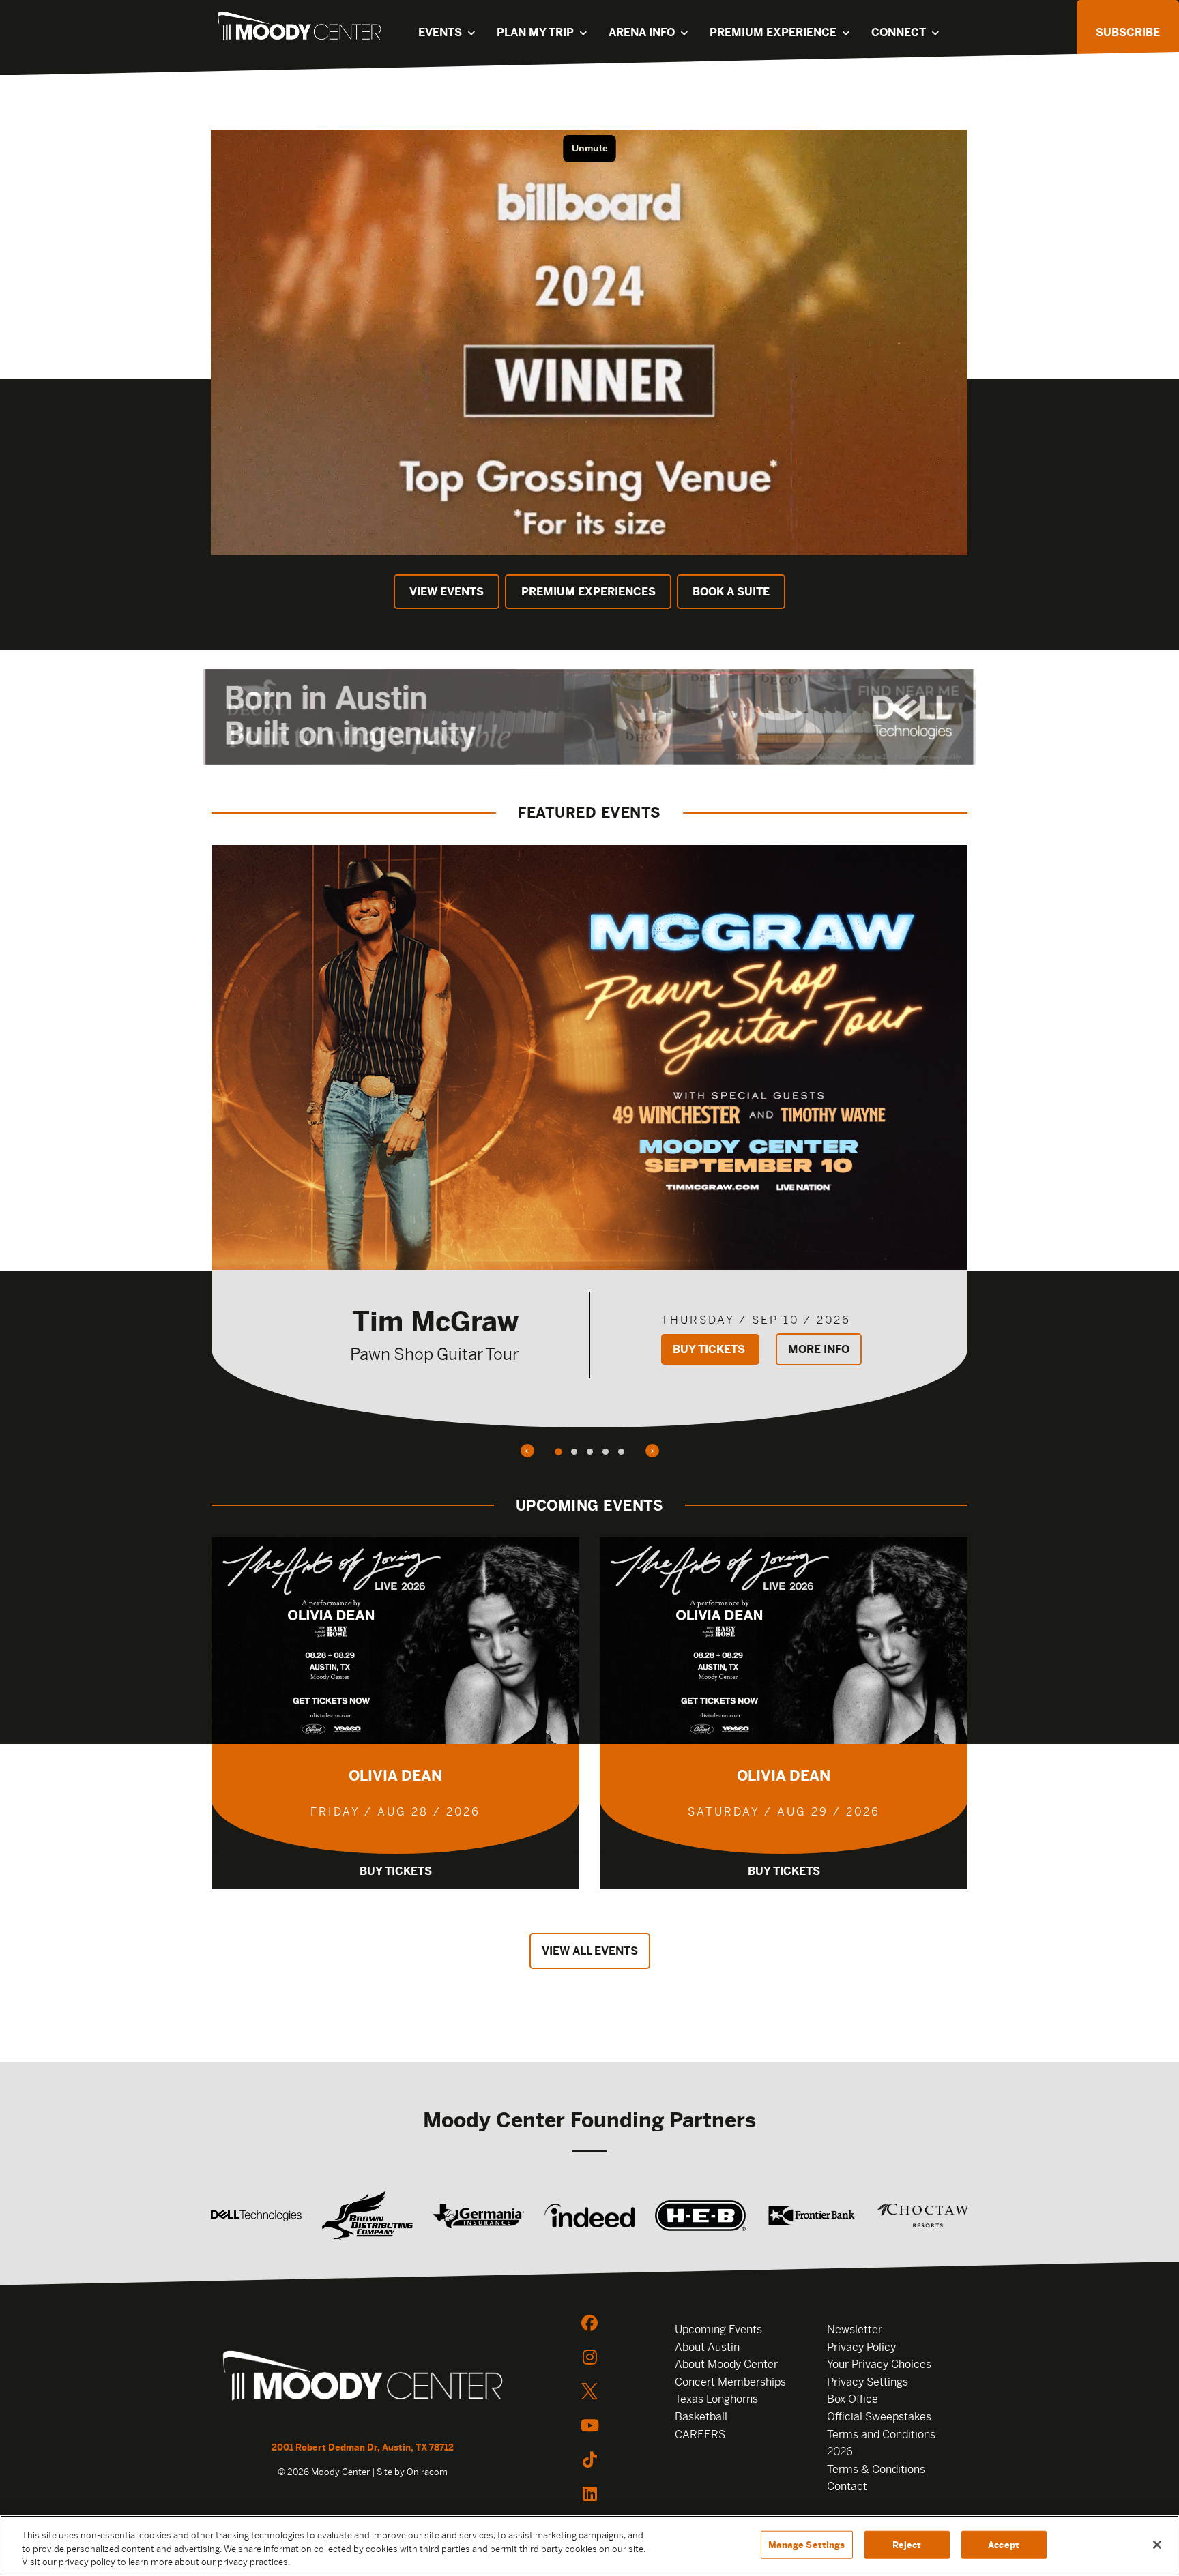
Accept (1004, 2544)
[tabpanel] (589, 1136)
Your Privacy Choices (879, 2364)
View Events (447, 592)
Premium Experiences (588, 592)
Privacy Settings (868, 2382)
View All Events (590, 1951)
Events (440, 32)
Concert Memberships (730, 2382)
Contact (847, 2486)
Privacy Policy (861, 2347)
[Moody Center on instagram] (589, 2357)
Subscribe (1128, 32)
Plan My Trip (535, 32)
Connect (899, 32)
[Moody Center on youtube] (589, 2425)
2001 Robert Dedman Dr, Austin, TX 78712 (363, 2447)
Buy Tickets (710, 1349)
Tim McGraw (435, 1321)
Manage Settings (807, 2544)
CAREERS (700, 2434)
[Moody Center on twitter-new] (589, 2391)
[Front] (363, 2378)
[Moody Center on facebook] (589, 2323)
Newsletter (855, 2329)
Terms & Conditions (876, 2469)
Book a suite (731, 592)
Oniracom (427, 2472)
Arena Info (642, 32)
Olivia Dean (395, 1776)
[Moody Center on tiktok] (589, 2459)
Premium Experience (773, 32)
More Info (819, 1349)
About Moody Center (726, 2364)
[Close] (1157, 2545)
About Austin (707, 2347)
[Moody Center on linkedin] (589, 2493)
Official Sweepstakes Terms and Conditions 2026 (881, 2434)
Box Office (853, 2399)
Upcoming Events (718, 2329)
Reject (907, 2544)
